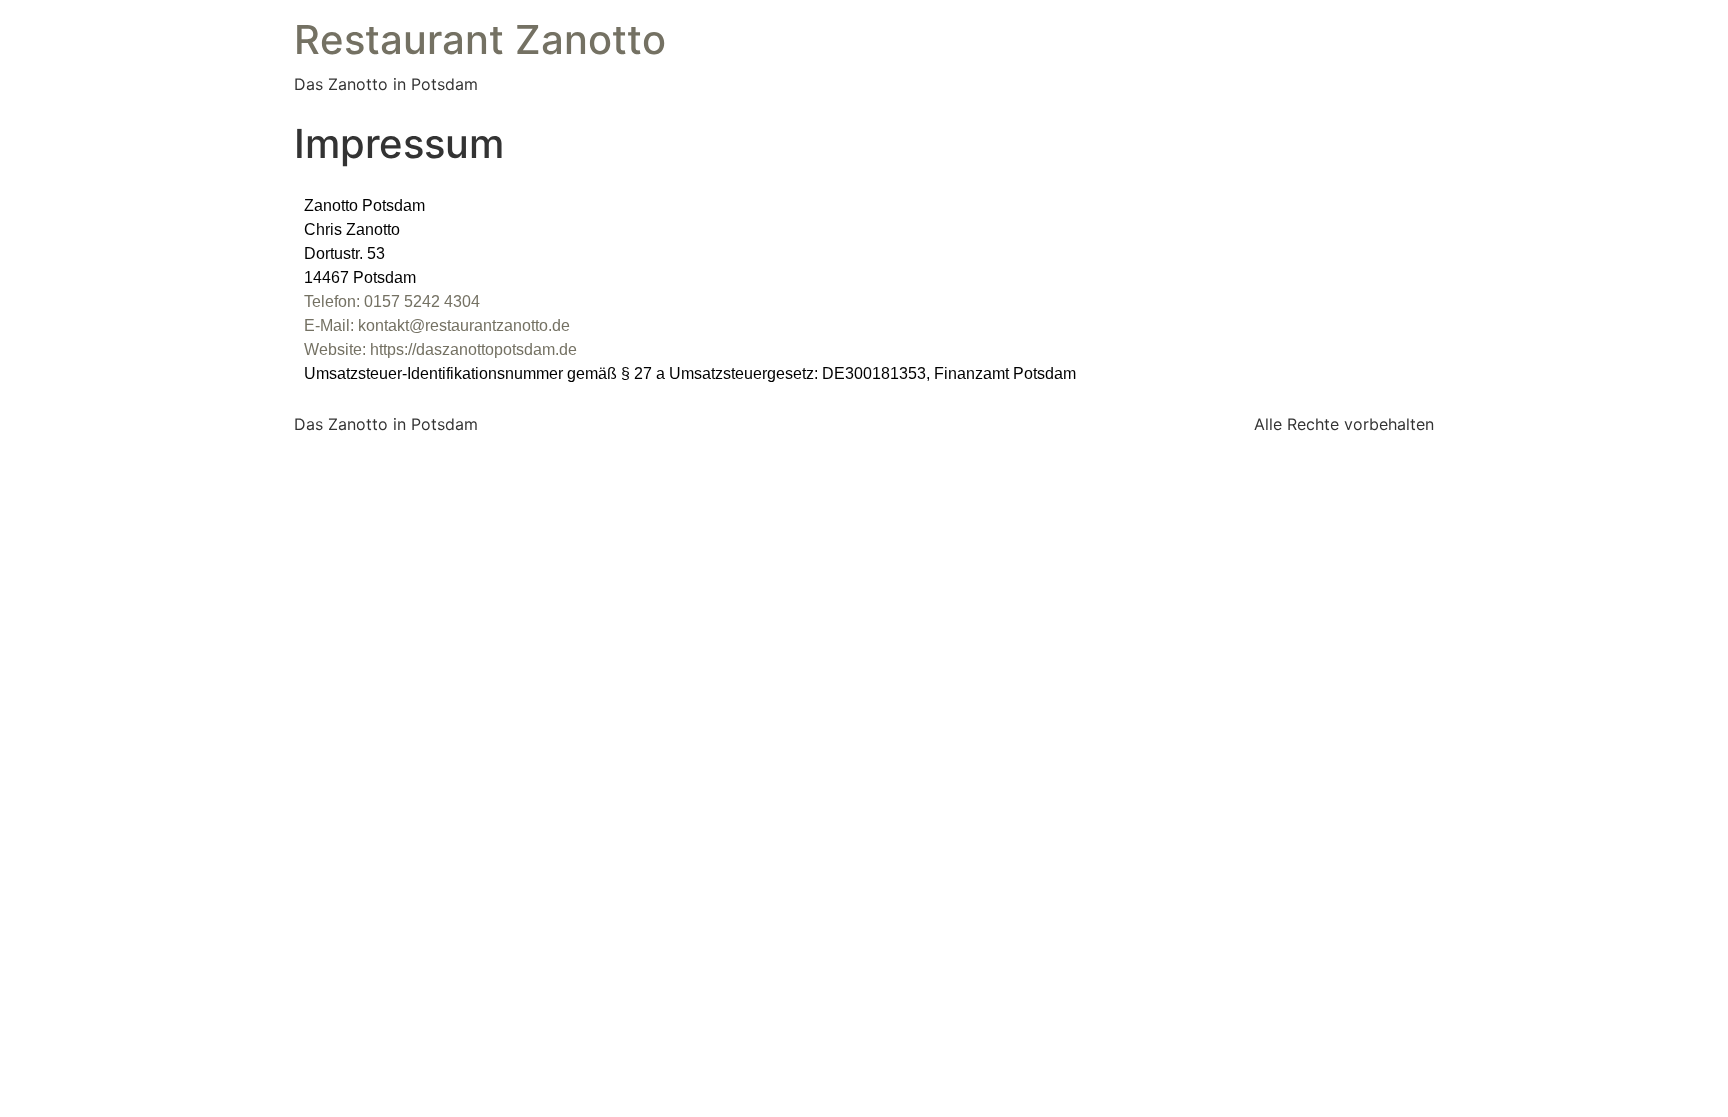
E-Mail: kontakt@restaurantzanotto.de (437, 325)
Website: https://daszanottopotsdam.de (440, 349)
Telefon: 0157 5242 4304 (392, 301)
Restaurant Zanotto (480, 39)
